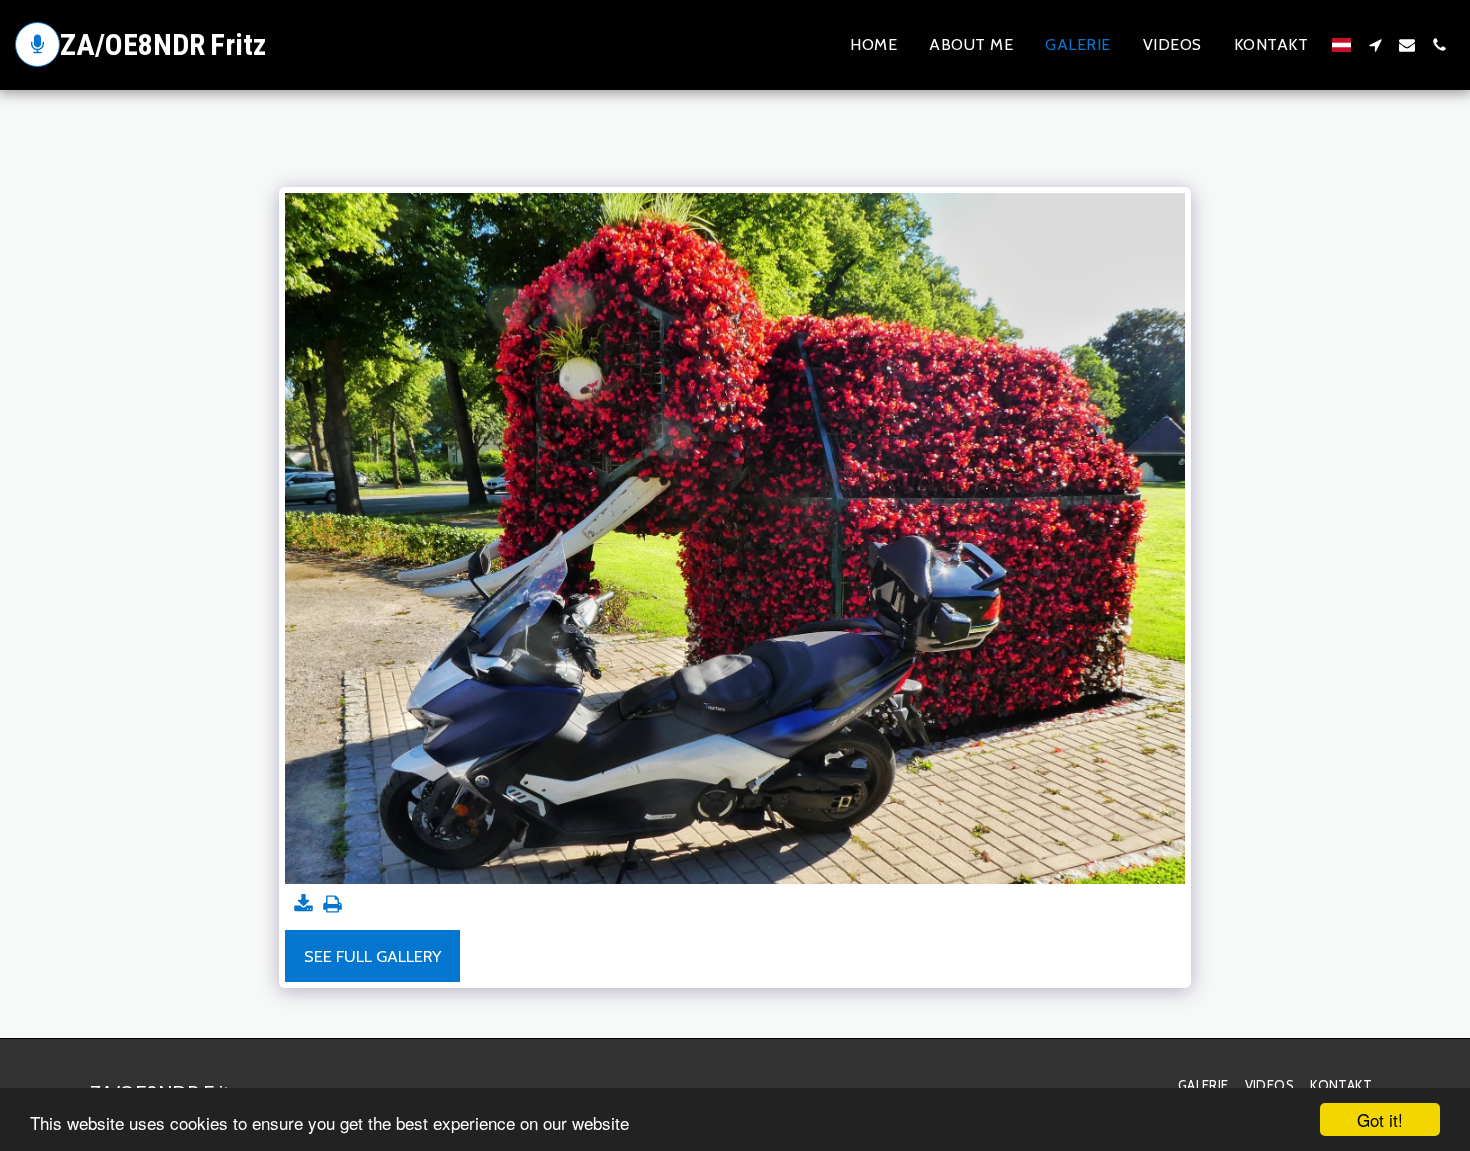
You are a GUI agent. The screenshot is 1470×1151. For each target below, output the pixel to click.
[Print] (332, 905)
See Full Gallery (372, 956)
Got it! (1380, 1119)
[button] (1375, 45)
